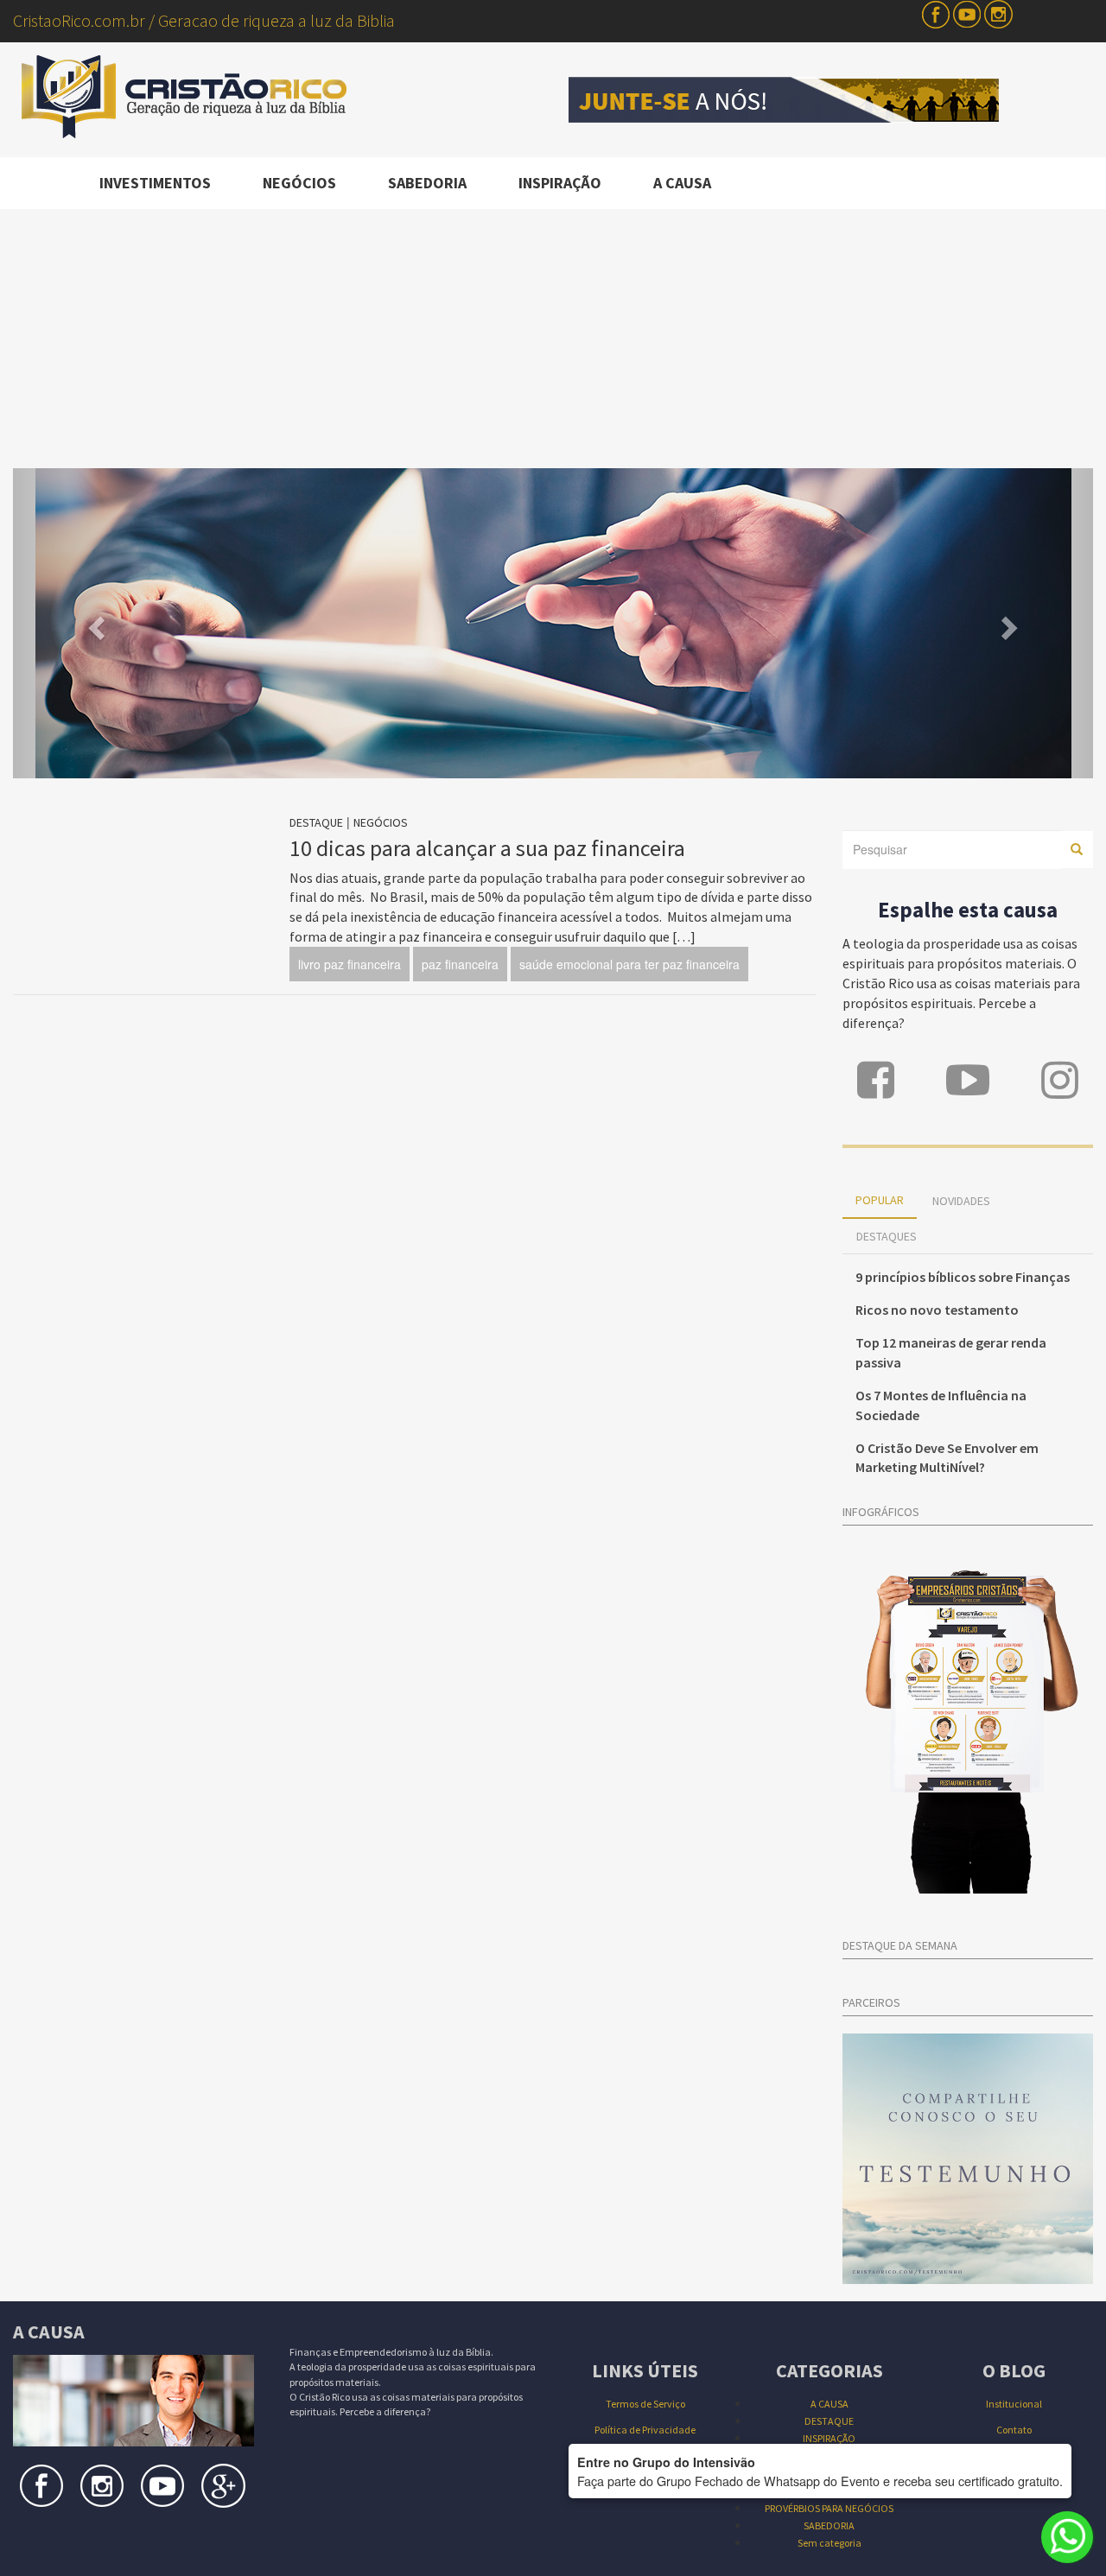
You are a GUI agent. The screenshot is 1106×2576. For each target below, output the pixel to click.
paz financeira (460, 964)
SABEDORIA (427, 183)
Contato (1014, 2430)
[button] (94, 623)
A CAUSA (682, 183)
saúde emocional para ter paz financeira (629, 964)
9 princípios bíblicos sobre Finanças (963, 1277)
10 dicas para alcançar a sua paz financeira (487, 848)
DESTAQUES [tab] (887, 1236)
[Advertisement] (553, 339)
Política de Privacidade (645, 2430)
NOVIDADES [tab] (961, 1201)
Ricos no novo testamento (937, 1310)
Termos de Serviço (645, 2404)
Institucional (1014, 2404)
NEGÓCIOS (299, 183)
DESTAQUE (316, 822)
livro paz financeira (350, 964)
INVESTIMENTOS (155, 183)
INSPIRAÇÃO (560, 183)
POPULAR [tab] (880, 1200)
